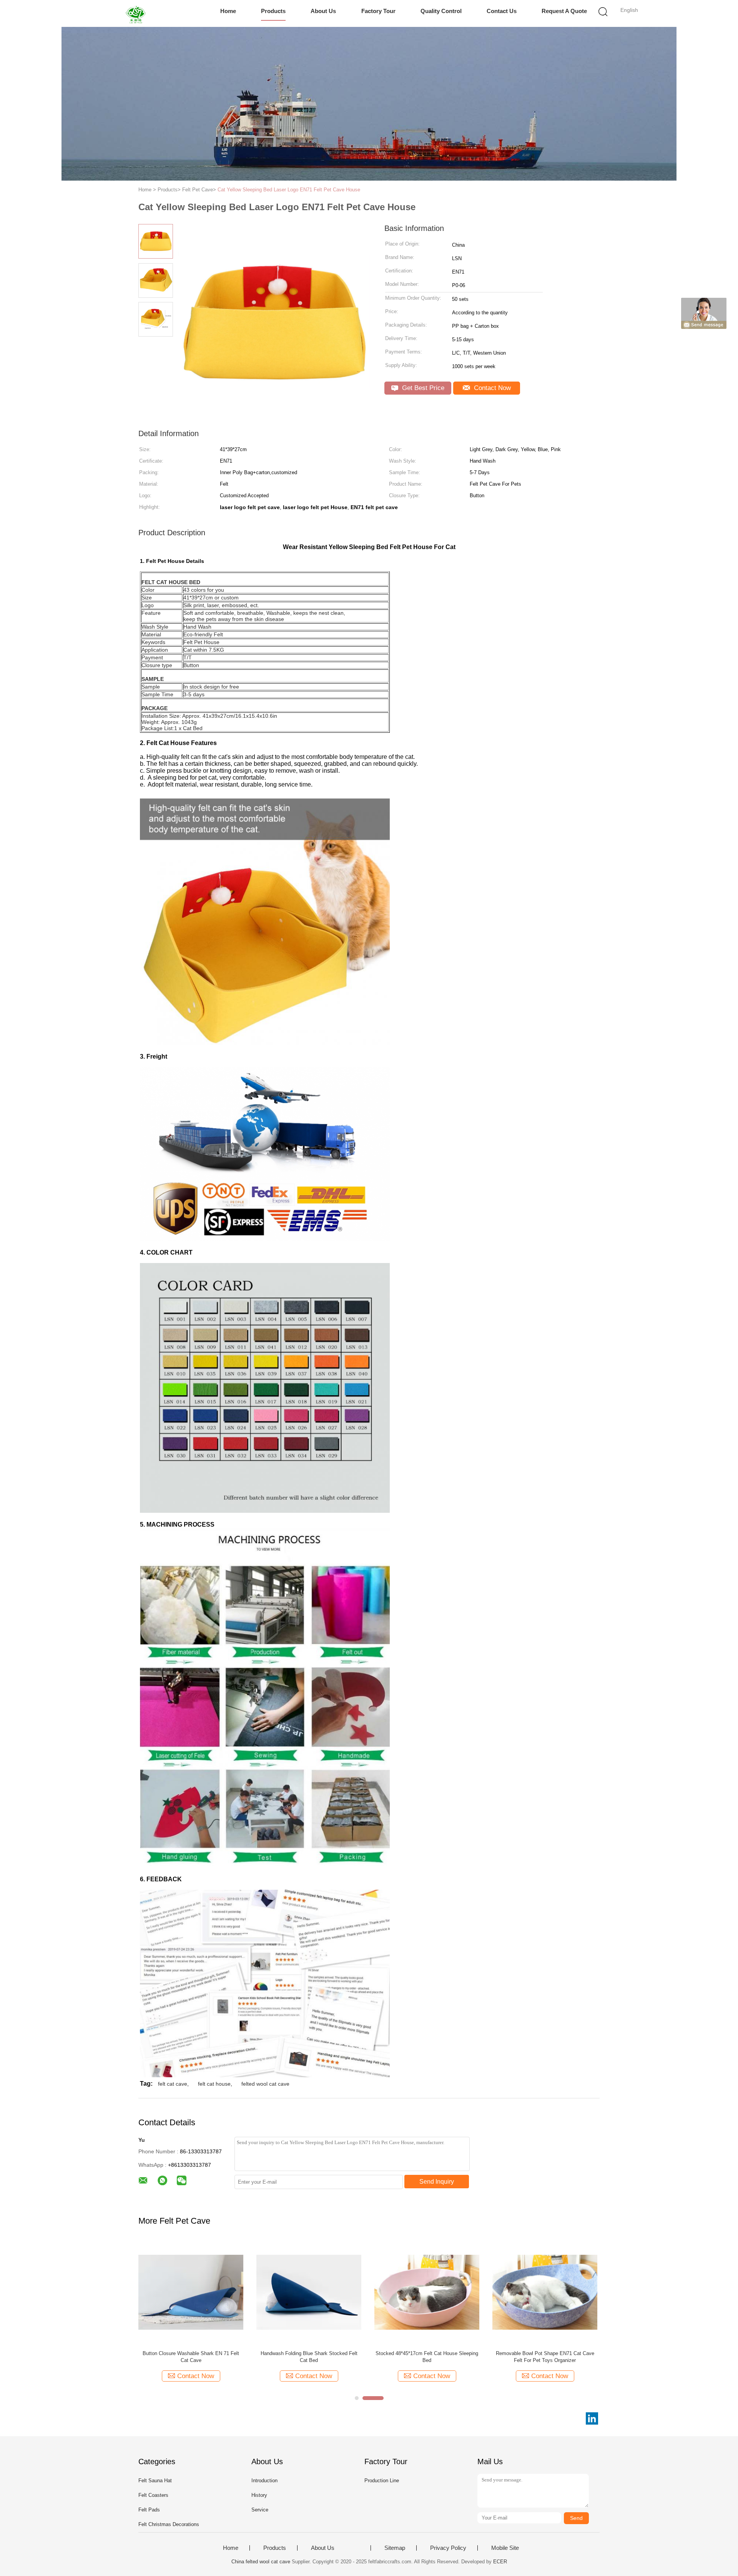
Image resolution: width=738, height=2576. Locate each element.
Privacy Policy (448, 2548)
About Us (323, 11)
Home (228, 11)
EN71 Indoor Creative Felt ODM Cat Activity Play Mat (309, 2357)
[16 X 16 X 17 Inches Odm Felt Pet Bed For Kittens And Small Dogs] (191, 2292)
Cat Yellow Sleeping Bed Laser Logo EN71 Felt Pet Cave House (289, 190)
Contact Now (491, 388)
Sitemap (395, 2548)
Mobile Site (505, 2548)
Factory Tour (378, 11)
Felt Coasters (153, 2495)
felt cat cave (173, 2084)
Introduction (264, 2481)
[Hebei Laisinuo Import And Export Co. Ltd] (137, 13)
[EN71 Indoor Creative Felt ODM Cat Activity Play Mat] (309, 2292)
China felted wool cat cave (261, 2562)
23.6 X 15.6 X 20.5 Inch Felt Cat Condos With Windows (545, 2357)
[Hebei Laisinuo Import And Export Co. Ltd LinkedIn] (592, 2418)
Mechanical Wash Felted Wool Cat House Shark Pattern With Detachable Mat (427, 2357)
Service (260, 2510)
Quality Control (441, 11)
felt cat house (214, 2084)
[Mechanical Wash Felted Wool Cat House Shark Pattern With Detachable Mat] (427, 2292)
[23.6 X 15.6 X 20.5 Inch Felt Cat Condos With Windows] (545, 2292)
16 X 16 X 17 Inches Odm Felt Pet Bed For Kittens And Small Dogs (191, 2357)
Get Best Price (422, 388)
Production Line (382, 2481)
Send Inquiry (437, 2182)
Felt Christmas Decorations (169, 2524)
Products (273, 11)
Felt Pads (149, 2510)
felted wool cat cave (265, 2084)
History (259, 2495)
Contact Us (502, 11)
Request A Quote (564, 11)
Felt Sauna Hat (155, 2481)
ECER (500, 2562)
